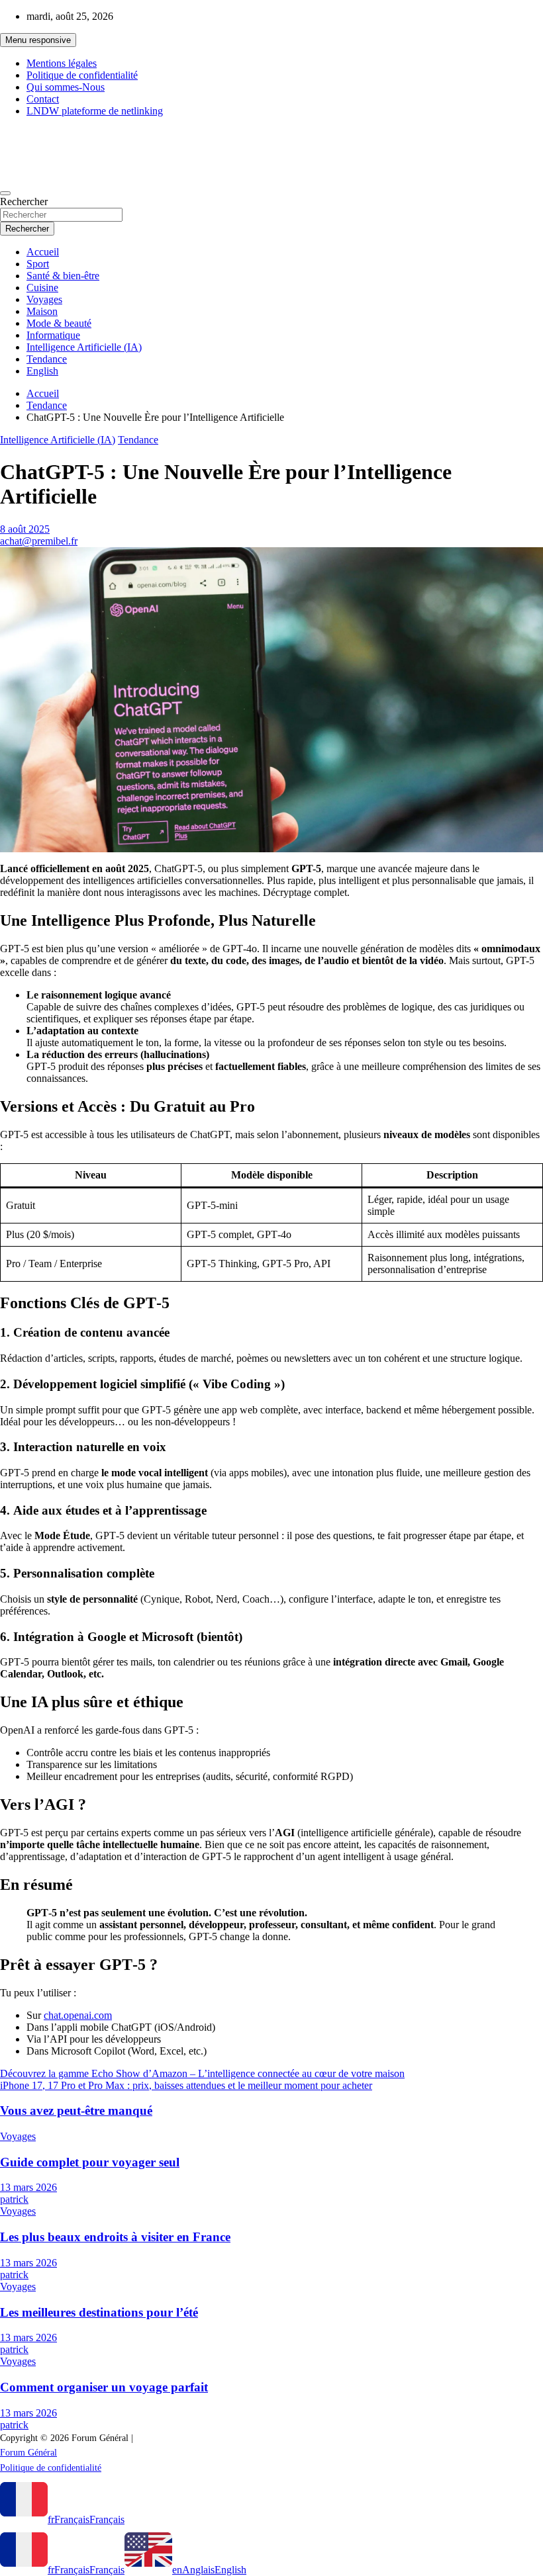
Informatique (53, 335)
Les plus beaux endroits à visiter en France (115, 2237)
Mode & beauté (59, 323)
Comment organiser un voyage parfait (104, 2387)
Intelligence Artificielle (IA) (84, 347)
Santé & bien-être (63, 276)
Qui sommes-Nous (66, 87)
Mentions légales (62, 63)
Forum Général (53, 139)
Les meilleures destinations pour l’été (99, 2312)
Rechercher (24, 201)
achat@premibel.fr (39, 541)
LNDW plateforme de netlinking (95, 111)
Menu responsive (38, 40)
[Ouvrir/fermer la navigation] (5, 193)
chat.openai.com (78, 2015)
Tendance (47, 359)
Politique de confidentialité (82, 75)
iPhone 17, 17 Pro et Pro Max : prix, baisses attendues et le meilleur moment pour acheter (186, 2085)
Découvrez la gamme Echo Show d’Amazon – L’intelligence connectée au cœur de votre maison (202, 2073)
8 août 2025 (25, 529)
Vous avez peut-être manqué (76, 2110)
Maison (42, 311)
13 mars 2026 (28, 2187)
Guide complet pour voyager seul (90, 2162)
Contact (43, 99)
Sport (38, 264)
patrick (14, 2199)
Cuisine (42, 288)
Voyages (44, 299)
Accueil (43, 252)
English (42, 371)
